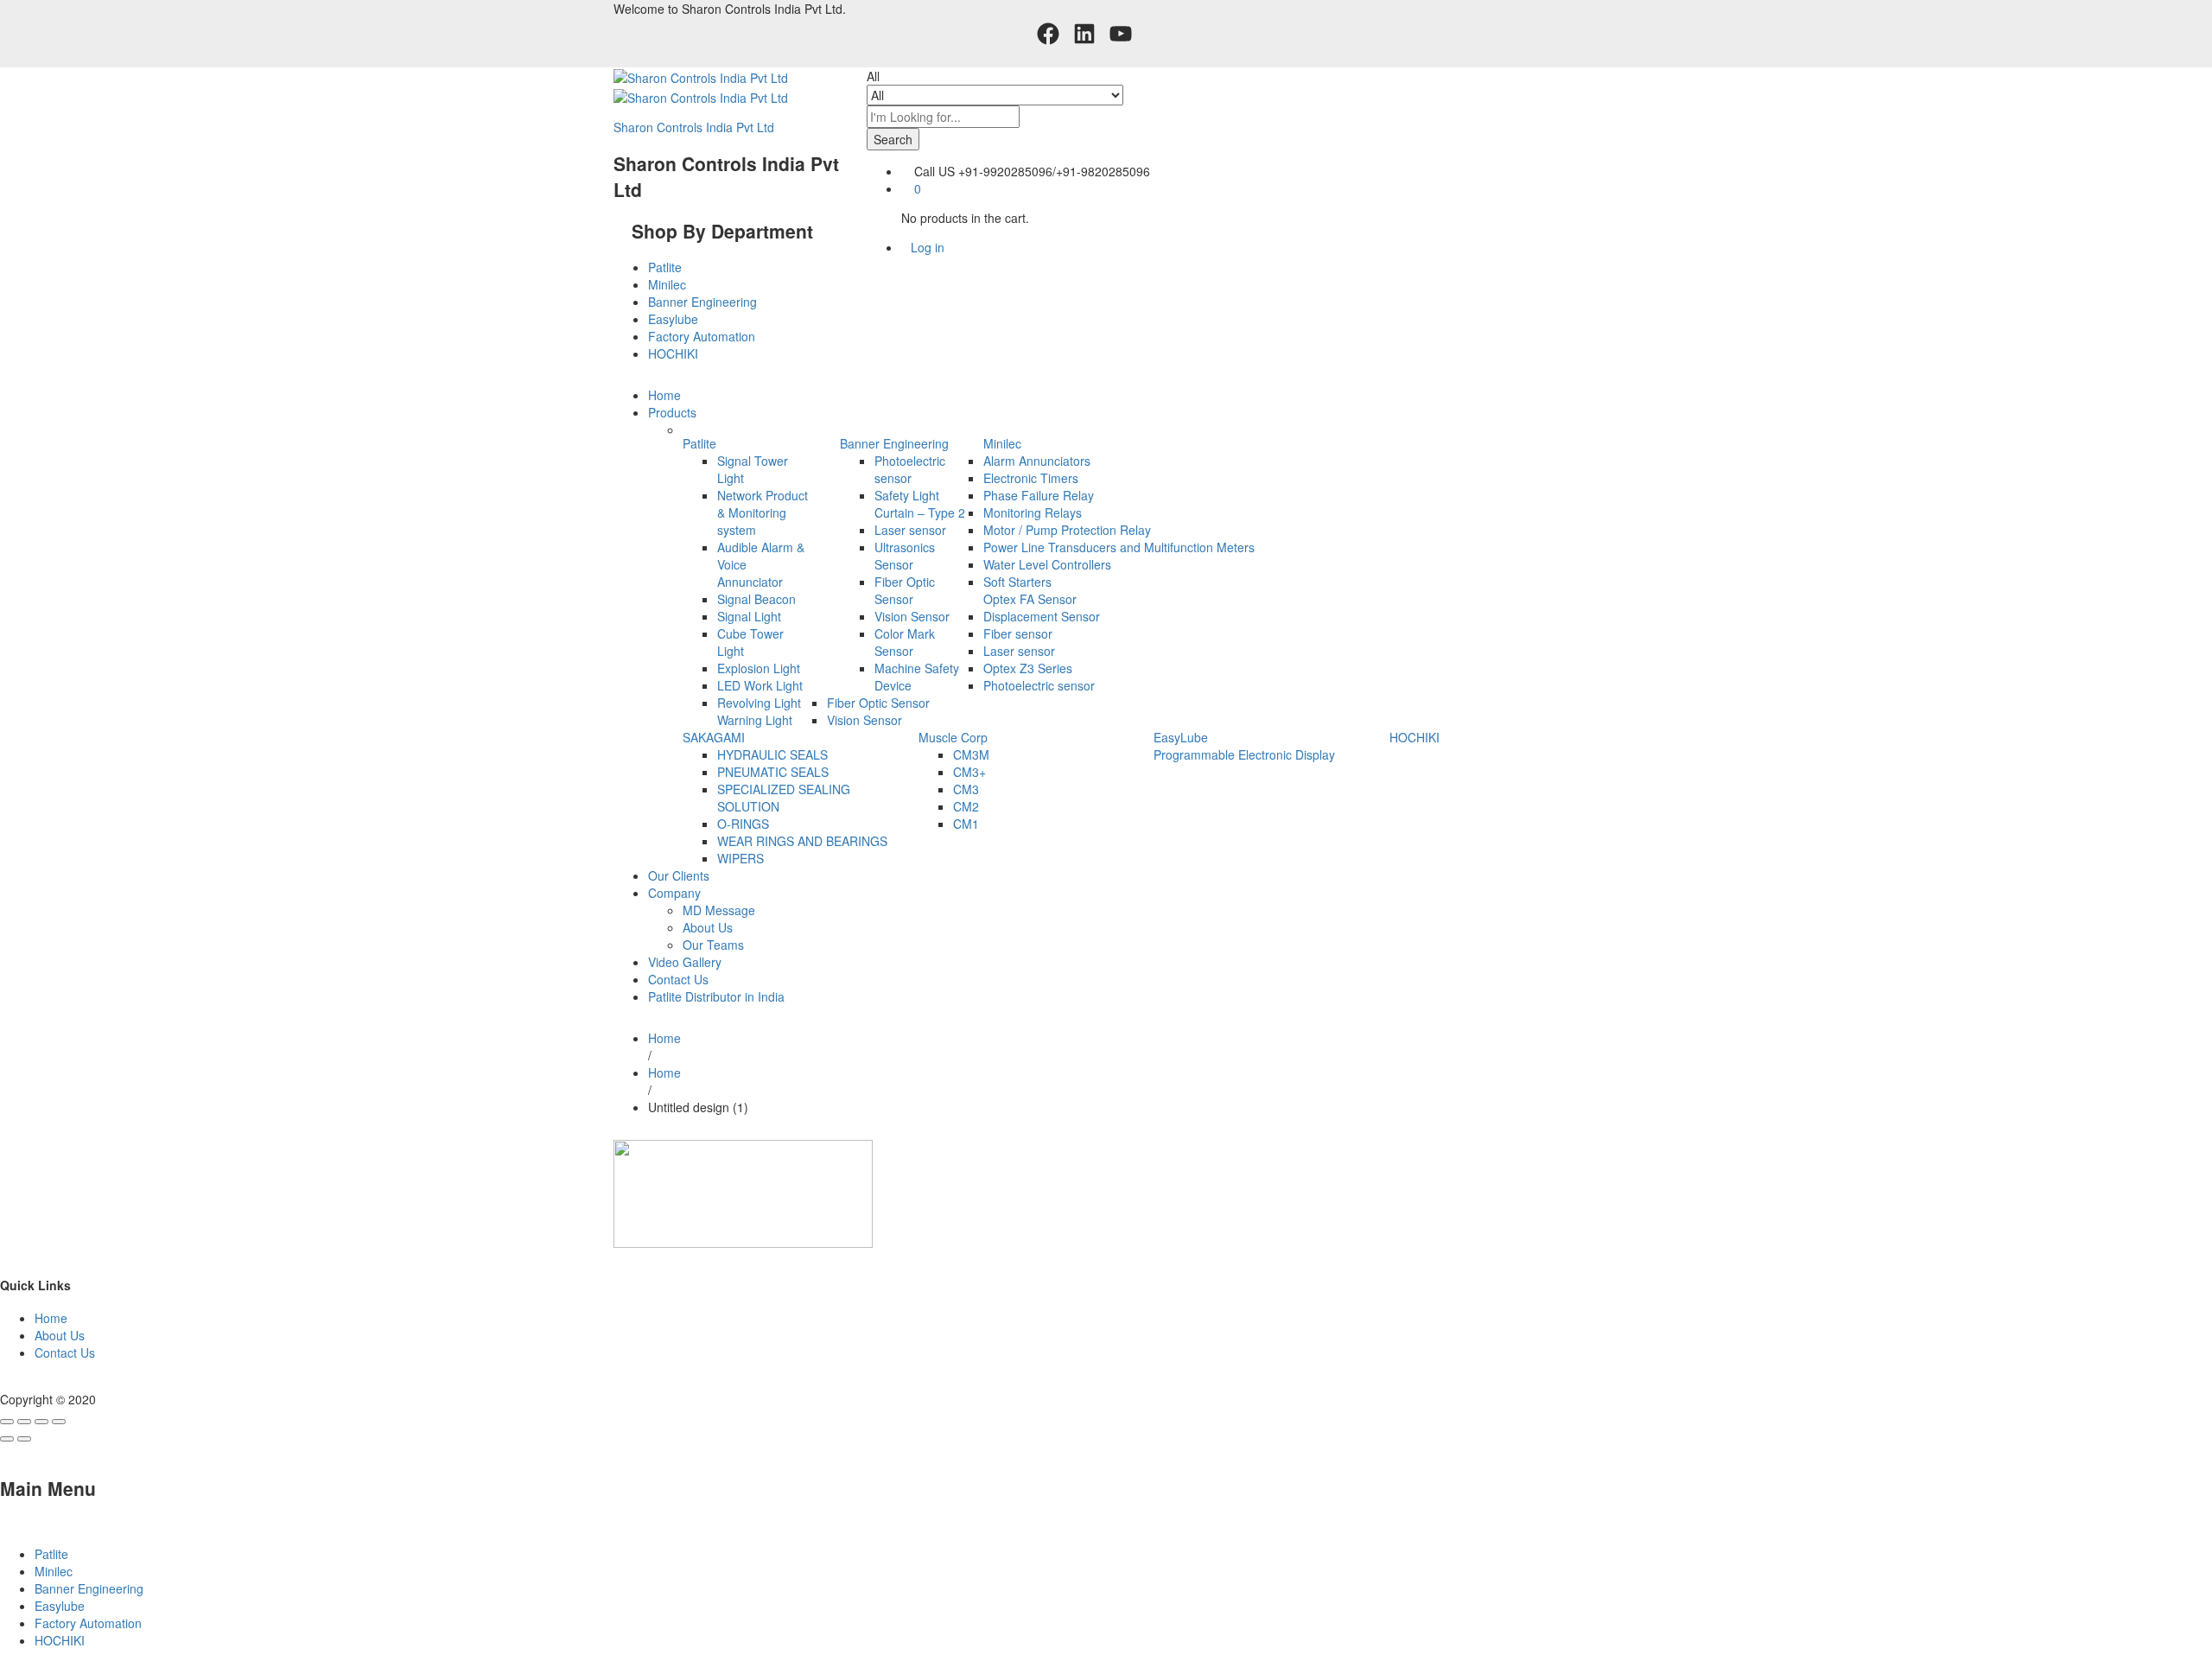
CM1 (966, 824)
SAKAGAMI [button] (714, 737)
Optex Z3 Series (1028, 668)
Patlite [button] (699, 443)
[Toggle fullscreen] (41, 1422)
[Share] (24, 1422)
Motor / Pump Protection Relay (1067, 530)
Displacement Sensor (1042, 616)
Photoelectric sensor (910, 469)
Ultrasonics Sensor (905, 556)
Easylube (673, 319)
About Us (708, 927)
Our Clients (679, 875)
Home (664, 395)
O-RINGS (743, 824)
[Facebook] (1048, 34)
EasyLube (1181, 737)
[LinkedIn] (1084, 34)
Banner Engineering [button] (894, 443)
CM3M (971, 754)
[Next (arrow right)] (24, 1439)
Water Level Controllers (1047, 564)
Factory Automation (702, 336)
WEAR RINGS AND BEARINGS (802, 841)
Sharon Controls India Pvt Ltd (694, 127)
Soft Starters (1017, 582)
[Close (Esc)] (7, 1422)
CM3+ (969, 772)
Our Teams (713, 945)
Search (893, 139)
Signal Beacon (756, 599)
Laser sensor (910, 530)
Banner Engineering (702, 302)
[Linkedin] (14, 1382)
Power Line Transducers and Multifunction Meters (1119, 547)
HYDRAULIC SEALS (772, 754)
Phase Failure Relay (1039, 495)
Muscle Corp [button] (953, 737)
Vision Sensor (912, 616)
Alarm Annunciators (1037, 461)
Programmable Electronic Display (1244, 754)
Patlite (665, 267)
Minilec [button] (1002, 443)
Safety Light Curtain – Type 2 (920, 504)
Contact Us (678, 979)
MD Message (719, 910)
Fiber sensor (1018, 633)
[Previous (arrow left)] (7, 1439)
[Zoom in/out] (59, 1422)
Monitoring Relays (1033, 512)
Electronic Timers (1031, 478)
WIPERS (741, 858)
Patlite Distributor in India (716, 996)
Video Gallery (685, 962)
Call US (934, 171)
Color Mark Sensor (905, 642)
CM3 (966, 789)
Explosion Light (759, 668)
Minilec (667, 284)
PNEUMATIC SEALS (773, 772)
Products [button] (672, 412)
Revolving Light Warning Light (759, 711)
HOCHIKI (673, 353)
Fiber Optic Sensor (905, 590)
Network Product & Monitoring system (763, 512)
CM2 (966, 806)
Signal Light (749, 616)
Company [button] (674, 893)
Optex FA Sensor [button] (1030, 599)
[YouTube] (1121, 34)
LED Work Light (760, 685)
